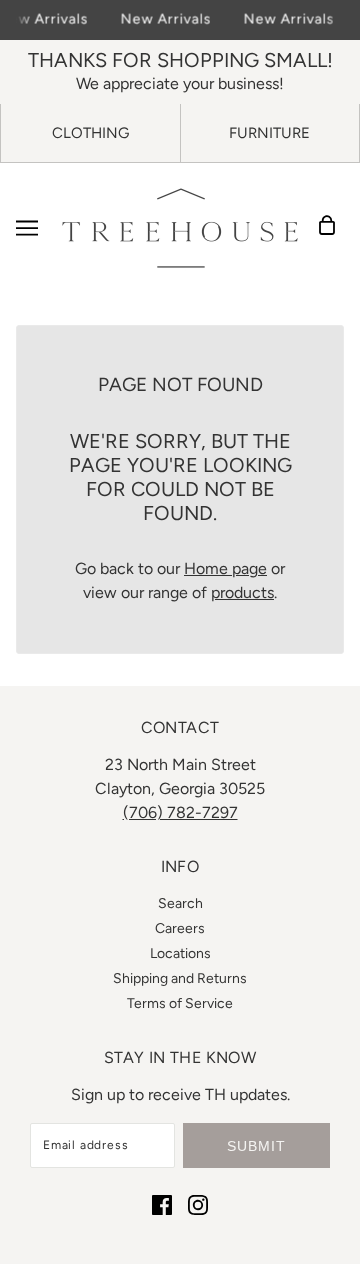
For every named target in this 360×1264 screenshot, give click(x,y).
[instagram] (198, 1204)
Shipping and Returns (180, 978)
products (242, 592)
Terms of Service (180, 1003)
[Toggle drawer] (27, 228)
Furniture (269, 133)
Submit (256, 1146)
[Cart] (333, 228)
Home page (225, 568)
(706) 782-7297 (180, 812)
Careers (180, 928)
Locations (180, 953)
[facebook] (162, 1204)
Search (180, 903)
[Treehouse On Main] (180, 228)
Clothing (90, 133)
